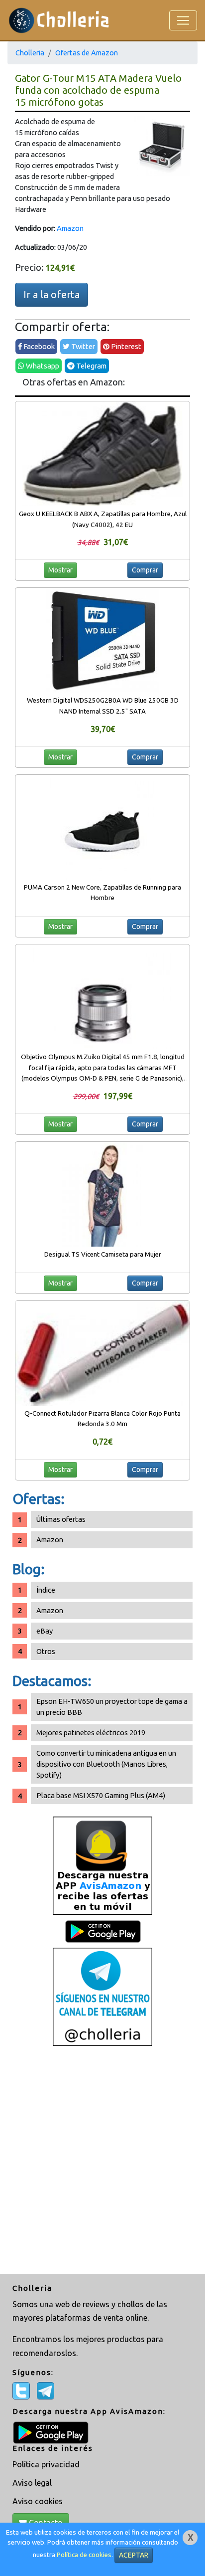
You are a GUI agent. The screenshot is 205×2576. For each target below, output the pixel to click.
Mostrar (60, 570)
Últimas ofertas (61, 1519)
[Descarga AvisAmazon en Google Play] (102, 1865)
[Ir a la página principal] (59, 20)
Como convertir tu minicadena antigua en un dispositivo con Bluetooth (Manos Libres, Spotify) (106, 1764)
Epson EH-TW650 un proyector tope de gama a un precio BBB (112, 1707)
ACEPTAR (134, 2555)
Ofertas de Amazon (87, 53)
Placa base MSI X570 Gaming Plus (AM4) (101, 1795)
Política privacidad (46, 2464)
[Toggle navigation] (183, 20)
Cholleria (30, 53)
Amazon (70, 228)
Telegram (91, 366)
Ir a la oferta (51, 294)
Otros (46, 1651)
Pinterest (125, 346)
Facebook (38, 346)
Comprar (145, 570)
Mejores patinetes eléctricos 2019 (91, 1733)
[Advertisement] (102, 2161)
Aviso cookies (38, 2501)
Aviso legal (32, 2483)
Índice (46, 1590)
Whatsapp (42, 366)
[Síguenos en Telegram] (102, 1996)
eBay (45, 1631)
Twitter (82, 346)
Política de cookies (84, 2555)
